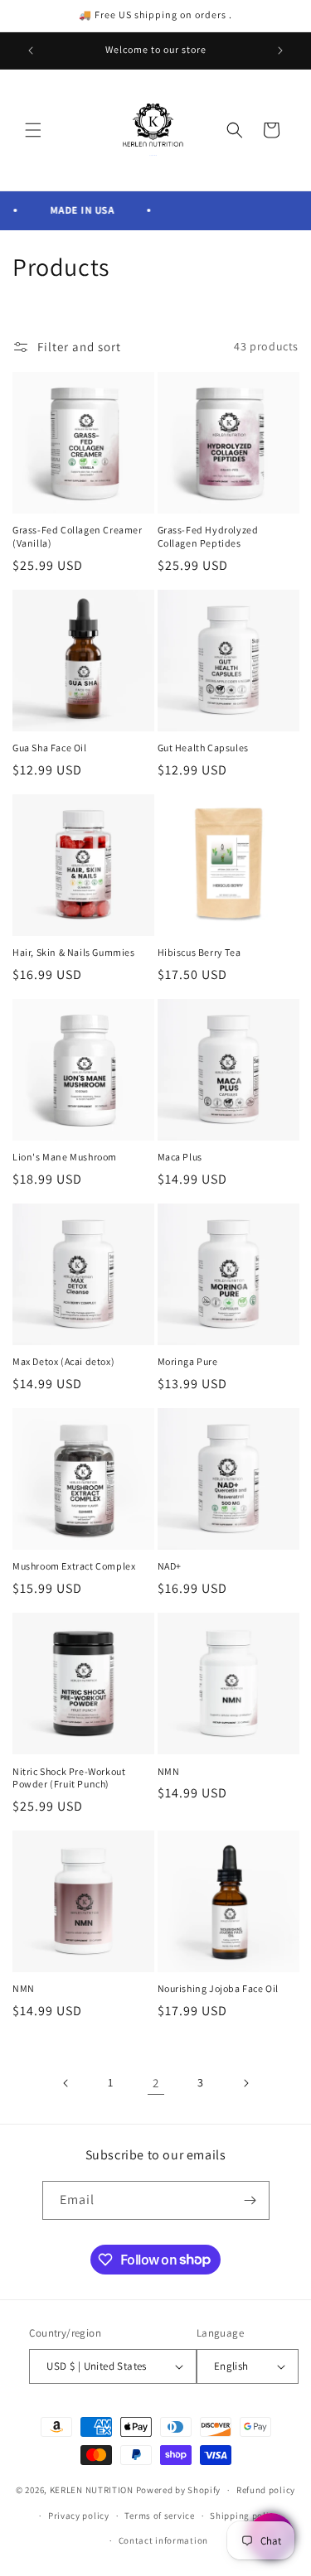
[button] (33, 130)
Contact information (163, 2540)
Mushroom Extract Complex (74, 1566)
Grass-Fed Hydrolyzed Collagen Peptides (208, 536)
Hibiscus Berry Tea (199, 952)
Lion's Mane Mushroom (65, 1157)
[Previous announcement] (31, 51)
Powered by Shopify (179, 2490)
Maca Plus (180, 1157)
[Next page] (245, 2083)
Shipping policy (244, 2516)
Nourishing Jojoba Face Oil (219, 1988)
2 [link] (156, 2083)
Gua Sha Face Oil (50, 748)
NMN (169, 1771)
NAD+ (170, 1566)
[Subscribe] (250, 2200)
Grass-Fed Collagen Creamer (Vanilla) (78, 536)
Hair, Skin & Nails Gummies (74, 952)
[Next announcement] (280, 51)
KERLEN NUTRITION (92, 2490)
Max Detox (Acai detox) (63, 1361)
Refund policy (266, 2490)
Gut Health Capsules (203, 748)
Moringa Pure (188, 1361)
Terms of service (159, 2516)
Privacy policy (79, 2516)
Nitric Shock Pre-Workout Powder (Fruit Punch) (69, 1778)
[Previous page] (66, 2083)
